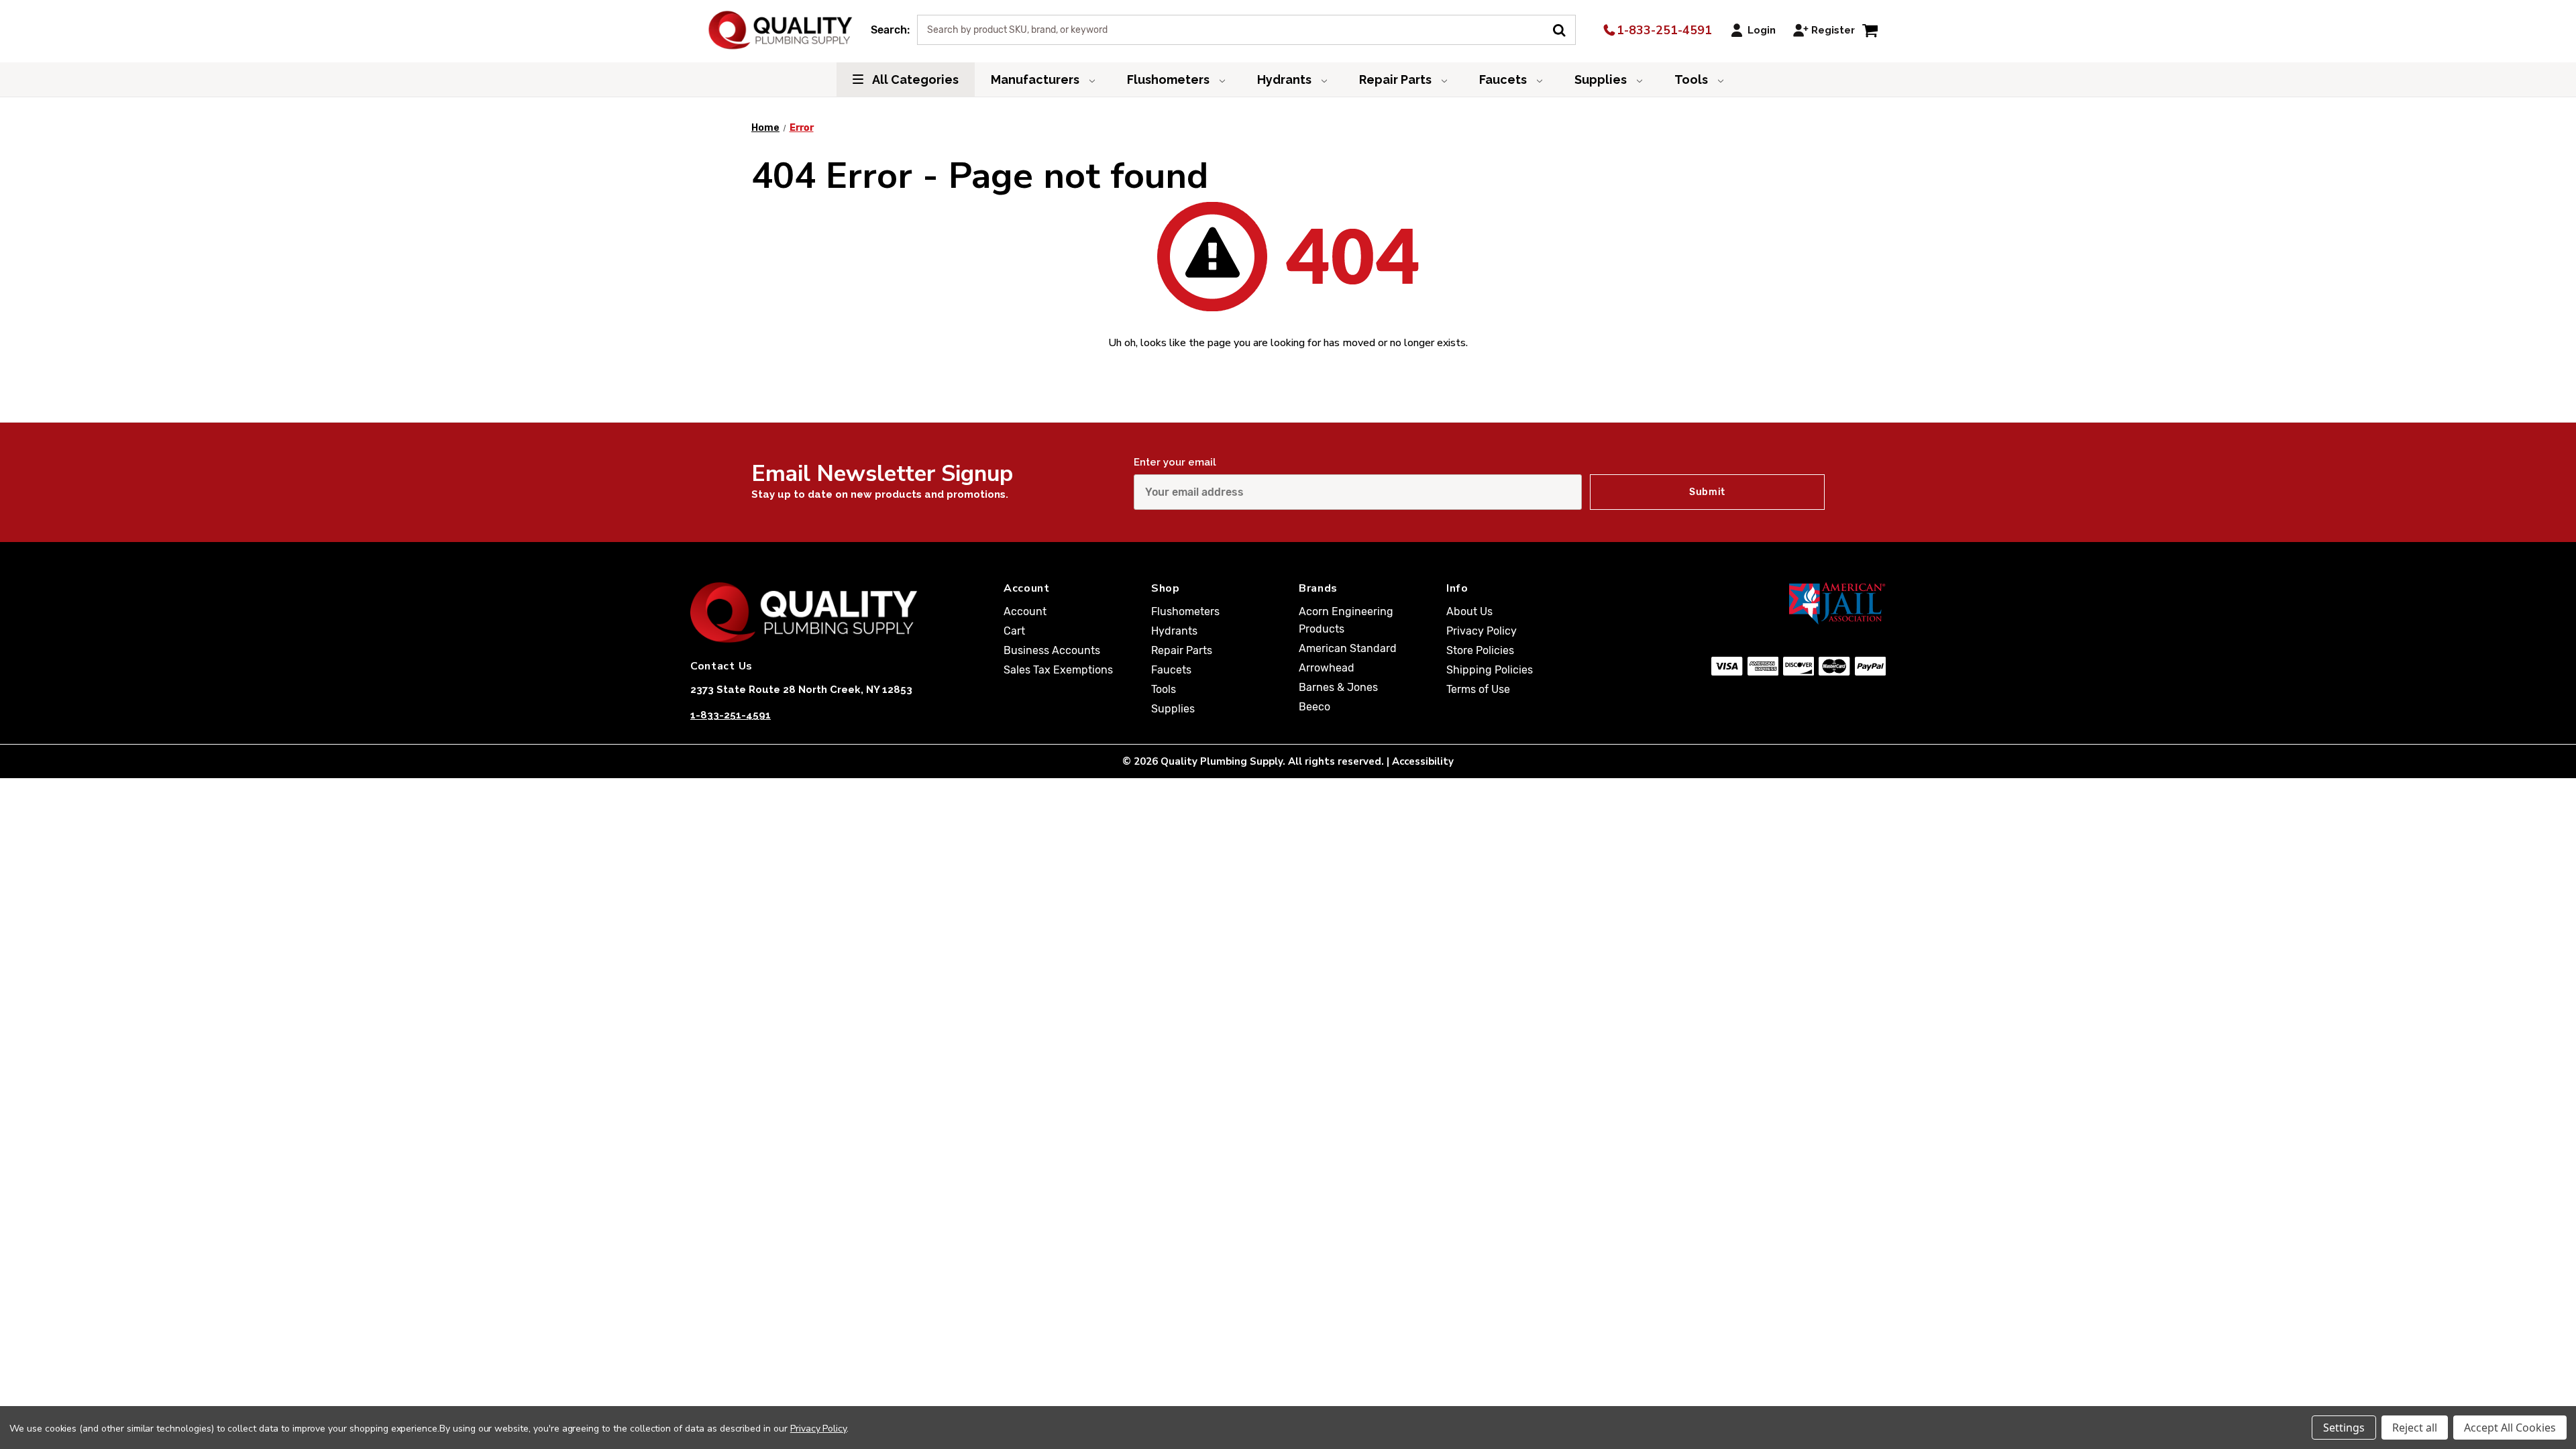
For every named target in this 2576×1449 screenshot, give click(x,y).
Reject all (2415, 1428)
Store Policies (1480, 650)
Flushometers (1170, 79)
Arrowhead (1327, 668)
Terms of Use (1478, 689)
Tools (1693, 79)
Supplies (1602, 79)
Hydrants (1286, 79)
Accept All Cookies (2510, 1428)
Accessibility (1423, 761)
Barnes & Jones (1338, 687)
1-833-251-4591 (1663, 30)
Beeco (1314, 707)
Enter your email (1175, 462)
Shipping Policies (1490, 670)
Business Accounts (1052, 650)
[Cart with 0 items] (1870, 30)
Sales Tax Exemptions (1058, 670)
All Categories (914, 79)
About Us (1469, 611)
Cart (1014, 631)
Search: (890, 30)
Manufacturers (1036, 79)
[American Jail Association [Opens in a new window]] (1772, 603)
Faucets (1504, 79)
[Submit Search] (1564, 29)
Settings (2344, 1428)
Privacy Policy (1482, 631)
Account (1025, 611)
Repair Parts (1397, 79)
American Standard (1348, 648)
